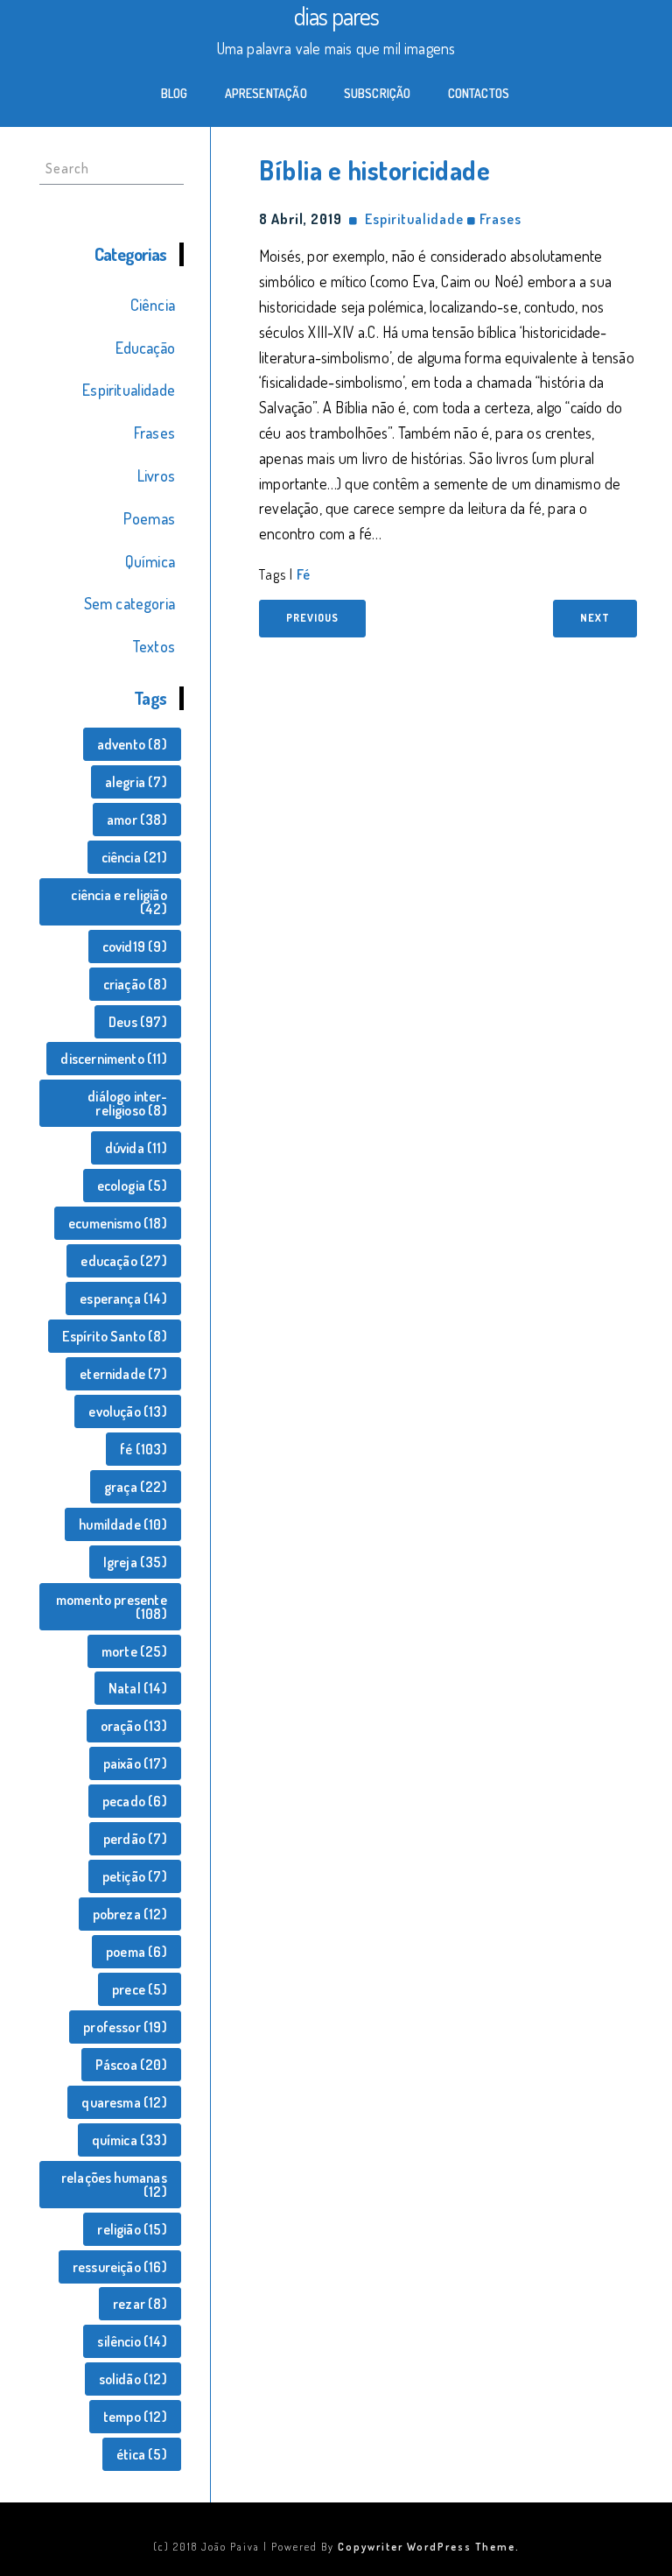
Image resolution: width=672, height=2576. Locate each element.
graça (136, 1487)
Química (150, 561)
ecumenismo (118, 1223)
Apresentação (266, 93)
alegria (136, 782)
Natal (138, 1688)
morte (134, 1651)
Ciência (153, 305)
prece (140, 1989)
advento (132, 744)
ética (142, 2454)
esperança (123, 1299)
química (129, 2140)
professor (125, 2027)
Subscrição (378, 93)
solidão (133, 2379)
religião (132, 2229)
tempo (135, 2417)
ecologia (132, 1186)
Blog (175, 93)
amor (137, 820)
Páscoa (131, 2065)
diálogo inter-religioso (127, 1103)
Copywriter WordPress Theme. (429, 2547)
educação (123, 1261)
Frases (154, 433)
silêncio (132, 2341)
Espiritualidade (129, 390)
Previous (312, 618)
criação (135, 984)
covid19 (135, 947)
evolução (127, 1411)
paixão (135, 1763)
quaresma (124, 2102)
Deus (138, 1022)
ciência (134, 857)
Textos (154, 646)
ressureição (120, 2267)
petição (135, 1876)
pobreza (130, 1914)
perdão (135, 1839)
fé (143, 1449)
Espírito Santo (114, 1336)
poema (136, 1952)
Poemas (149, 518)
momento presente (112, 1607)
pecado (135, 1801)
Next (595, 618)
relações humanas (114, 2185)
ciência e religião (119, 902)
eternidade (123, 1374)
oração (134, 1726)
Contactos (479, 93)
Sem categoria (129, 603)
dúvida (136, 1148)
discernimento (113, 1059)
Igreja (135, 1562)
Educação (145, 348)
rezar (140, 2304)
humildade (123, 1524)
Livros (156, 475)
